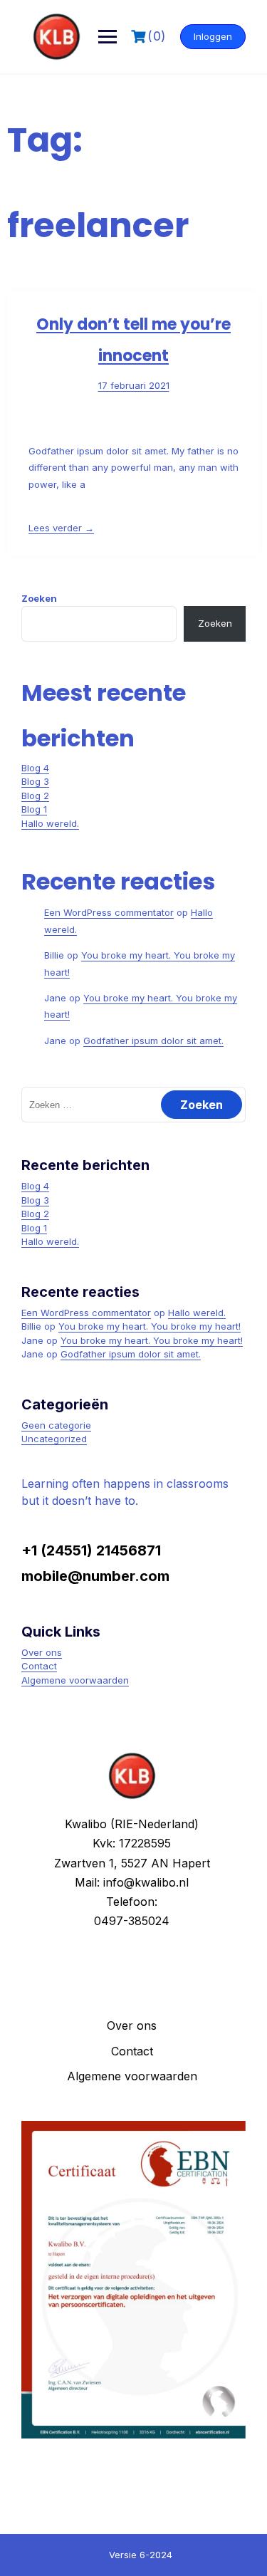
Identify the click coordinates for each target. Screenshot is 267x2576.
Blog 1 (34, 809)
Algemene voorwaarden (75, 1680)
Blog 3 (35, 781)
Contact (39, 1666)
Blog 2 (35, 796)
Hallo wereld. (50, 823)
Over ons (42, 1652)
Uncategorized (54, 1439)
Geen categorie (56, 1425)
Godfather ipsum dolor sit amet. (153, 1041)
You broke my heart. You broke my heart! (150, 1326)
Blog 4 (35, 768)
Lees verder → (61, 528)
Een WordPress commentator (109, 912)
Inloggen (213, 36)
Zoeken (39, 598)
